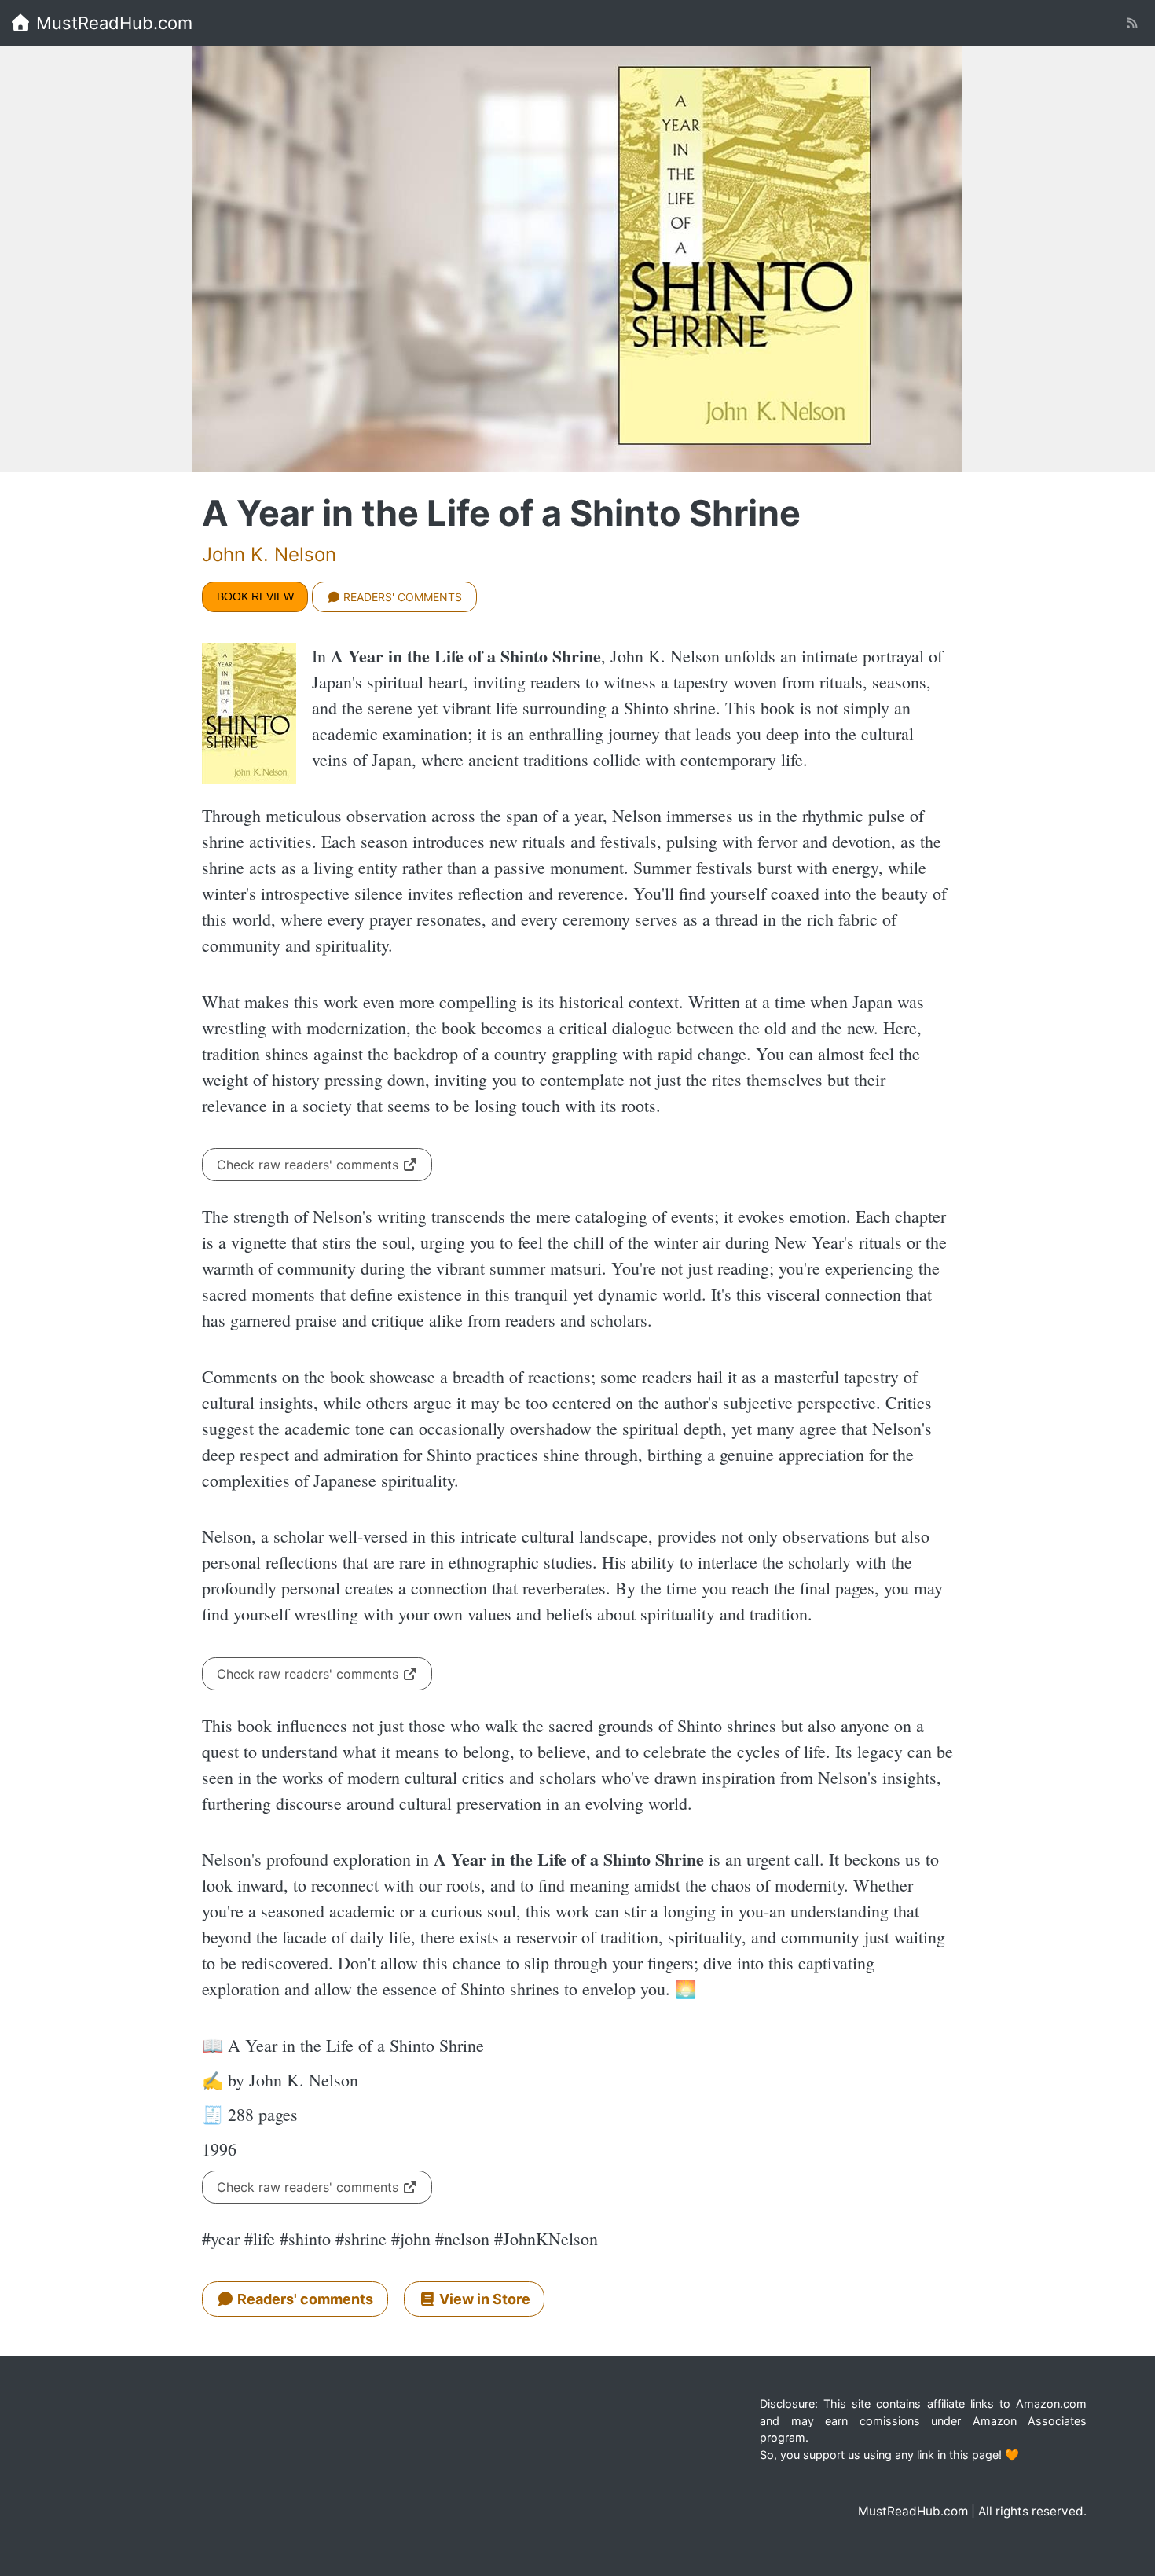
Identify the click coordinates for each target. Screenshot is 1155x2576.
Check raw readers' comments (310, 1165)
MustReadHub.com (112, 23)
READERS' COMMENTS (401, 597)
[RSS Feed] (1132, 23)
